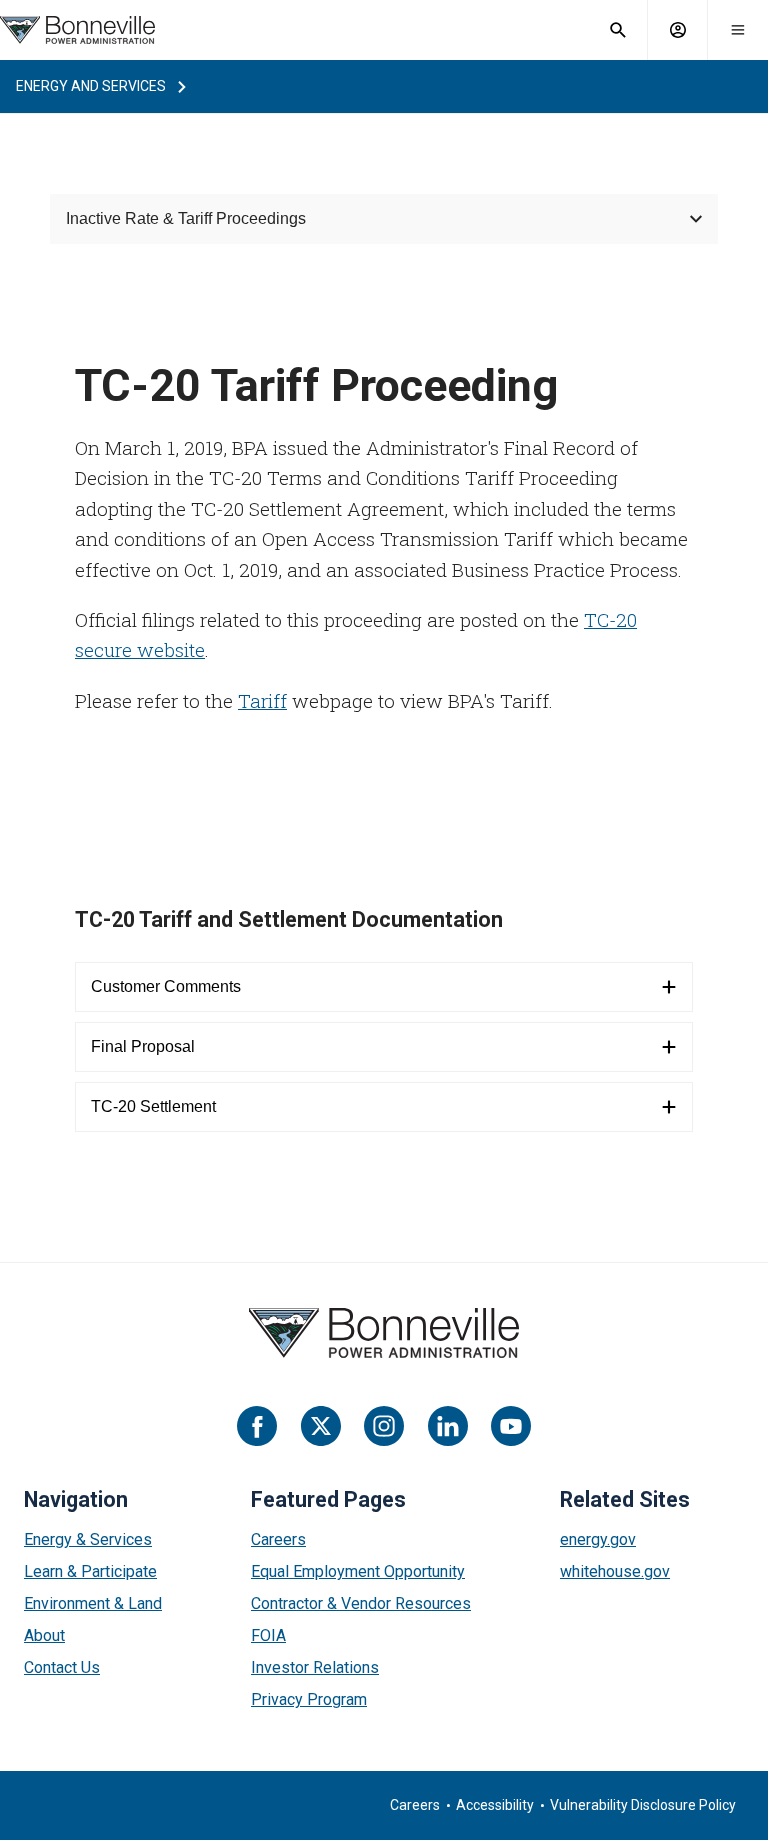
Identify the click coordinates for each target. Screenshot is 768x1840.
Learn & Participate (90, 1571)
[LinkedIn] (448, 1426)
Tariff (262, 700)
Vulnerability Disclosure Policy (643, 1805)
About (44, 1635)
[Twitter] (321, 1426)
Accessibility (495, 1805)
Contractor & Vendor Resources (361, 1603)
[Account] (678, 30)
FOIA (268, 1635)
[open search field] (618, 30)
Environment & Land (93, 1603)
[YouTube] (511, 1426)
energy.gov (598, 1539)
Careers (278, 1539)
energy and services (91, 86)
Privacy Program (309, 1699)
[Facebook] (257, 1426)
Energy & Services (88, 1539)
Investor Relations (315, 1667)
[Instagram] (384, 1426)
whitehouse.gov (615, 1571)
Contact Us (62, 1667)
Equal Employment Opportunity (358, 1571)
